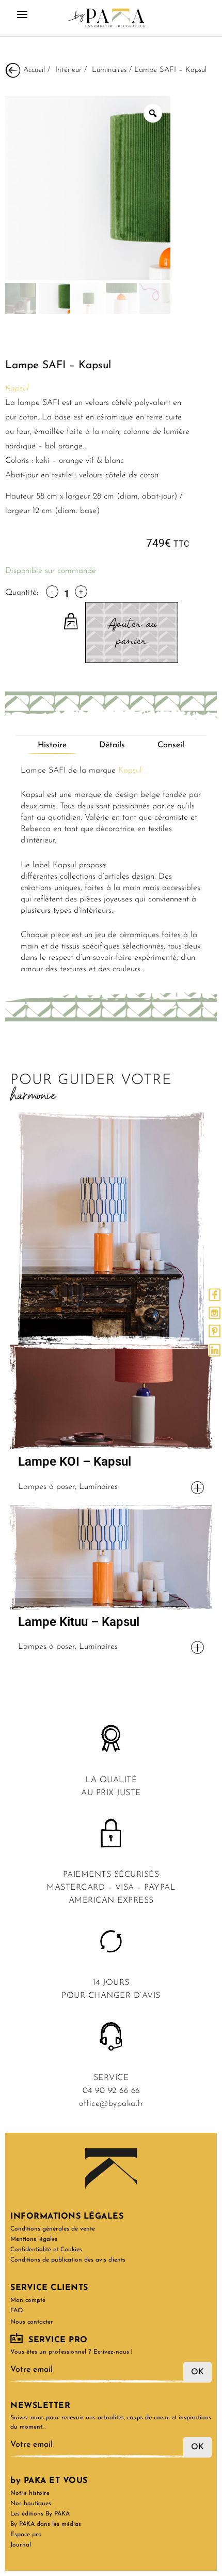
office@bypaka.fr (111, 2104)
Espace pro (26, 2535)
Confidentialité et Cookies (46, 2250)
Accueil (34, 70)
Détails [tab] (112, 745)
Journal (21, 2545)
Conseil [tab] (171, 745)
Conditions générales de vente (53, 2229)
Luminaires (109, 70)
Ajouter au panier (132, 632)
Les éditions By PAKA (40, 2514)
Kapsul (130, 771)
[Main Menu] (22, 18)
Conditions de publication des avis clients (68, 2260)
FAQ (17, 2311)
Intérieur (68, 70)
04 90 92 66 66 (111, 2091)
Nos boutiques (31, 2504)
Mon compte (28, 2300)
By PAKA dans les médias (46, 2524)
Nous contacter (32, 2322)
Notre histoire (30, 2493)
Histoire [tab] (52, 745)
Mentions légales (34, 2239)
